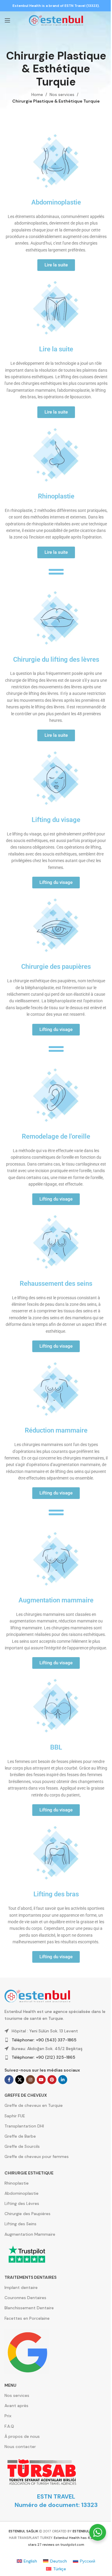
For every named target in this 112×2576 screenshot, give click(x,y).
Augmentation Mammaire (30, 2234)
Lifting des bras (56, 1894)
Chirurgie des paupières (56, 967)
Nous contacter (20, 2447)
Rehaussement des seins (56, 1284)
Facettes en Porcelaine (27, 2318)
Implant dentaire (21, 2287)
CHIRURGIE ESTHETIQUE (29, 2173)
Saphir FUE (15, 2116)
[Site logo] (56, 20)
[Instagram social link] (30, 2080)
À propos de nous (22, 2436)
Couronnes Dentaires (25, 2298)
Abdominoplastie (56, 202)
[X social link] (20, 2080)
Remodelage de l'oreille (56, 1136)
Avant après (16, 2406)
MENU (10, 2385)
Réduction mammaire (56, 1430)
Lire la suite (56, 349)
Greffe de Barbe (20, 2136)
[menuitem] (27, 2561)
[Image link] (37, 1996)
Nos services (62, 94)
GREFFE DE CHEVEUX (26, 2095)
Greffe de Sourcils (22, 2146)
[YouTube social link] (41, 2080)
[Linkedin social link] (63, 2080)
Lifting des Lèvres (22, 2203)
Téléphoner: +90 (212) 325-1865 (43, 2057)
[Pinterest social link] (52, 2080)
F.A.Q (9, 2426)
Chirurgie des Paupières (27, 2214)
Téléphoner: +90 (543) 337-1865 (44, 2040)
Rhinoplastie (56, 496)
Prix (8, 2416)
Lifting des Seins (20, 2224)
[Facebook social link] (9, 2080)
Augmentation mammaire (56, 1600)
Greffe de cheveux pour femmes (37, 2156)
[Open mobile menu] (7, 20)
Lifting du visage (56, 820)
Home (37, 94)
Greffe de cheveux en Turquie (34, 2105)
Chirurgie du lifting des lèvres (56, 659)
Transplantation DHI (24, 2126)
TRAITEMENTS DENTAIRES (30, 2277)
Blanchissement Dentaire (29, 2308)
